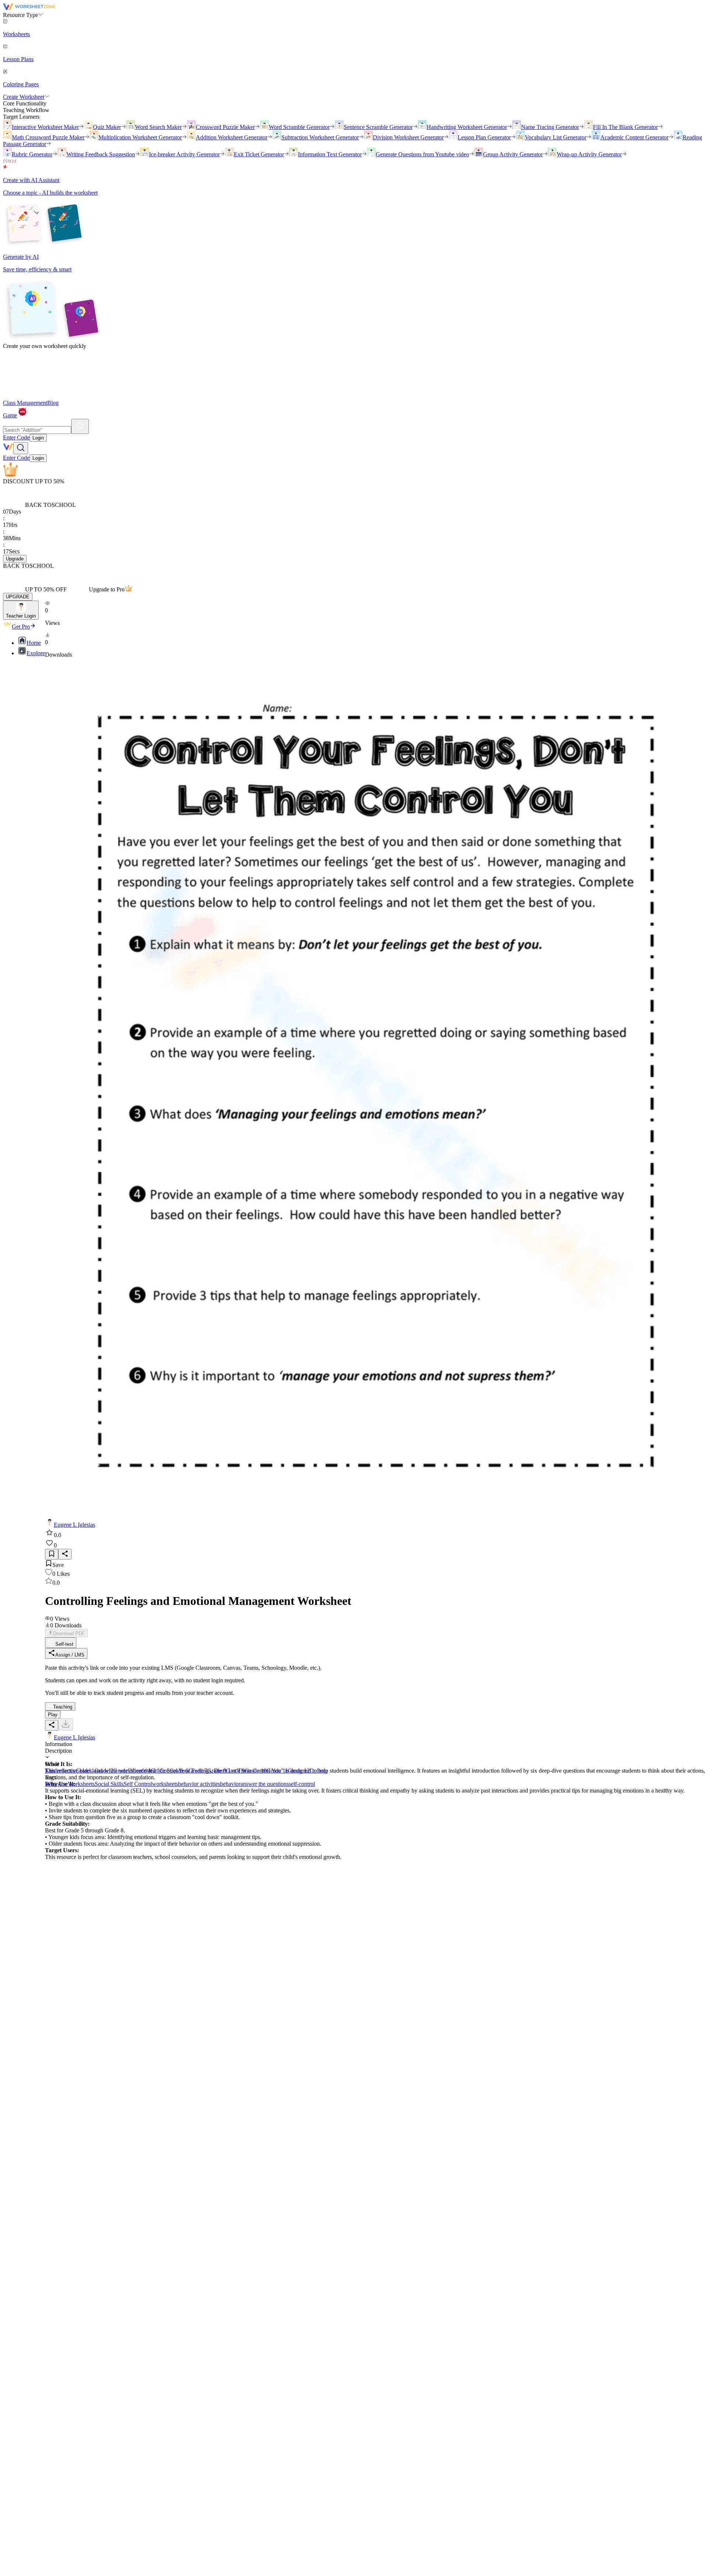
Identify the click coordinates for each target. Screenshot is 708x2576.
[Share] (65, 1554)
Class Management (25, 403)
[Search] (80, 426)
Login (38, 438)
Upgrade (15, 559)
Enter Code (16, 437)
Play (53, 1715)
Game (10, 415)
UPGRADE (18, 597)
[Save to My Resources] (52, 1554)
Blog (53, 403)
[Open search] (21, 448)
